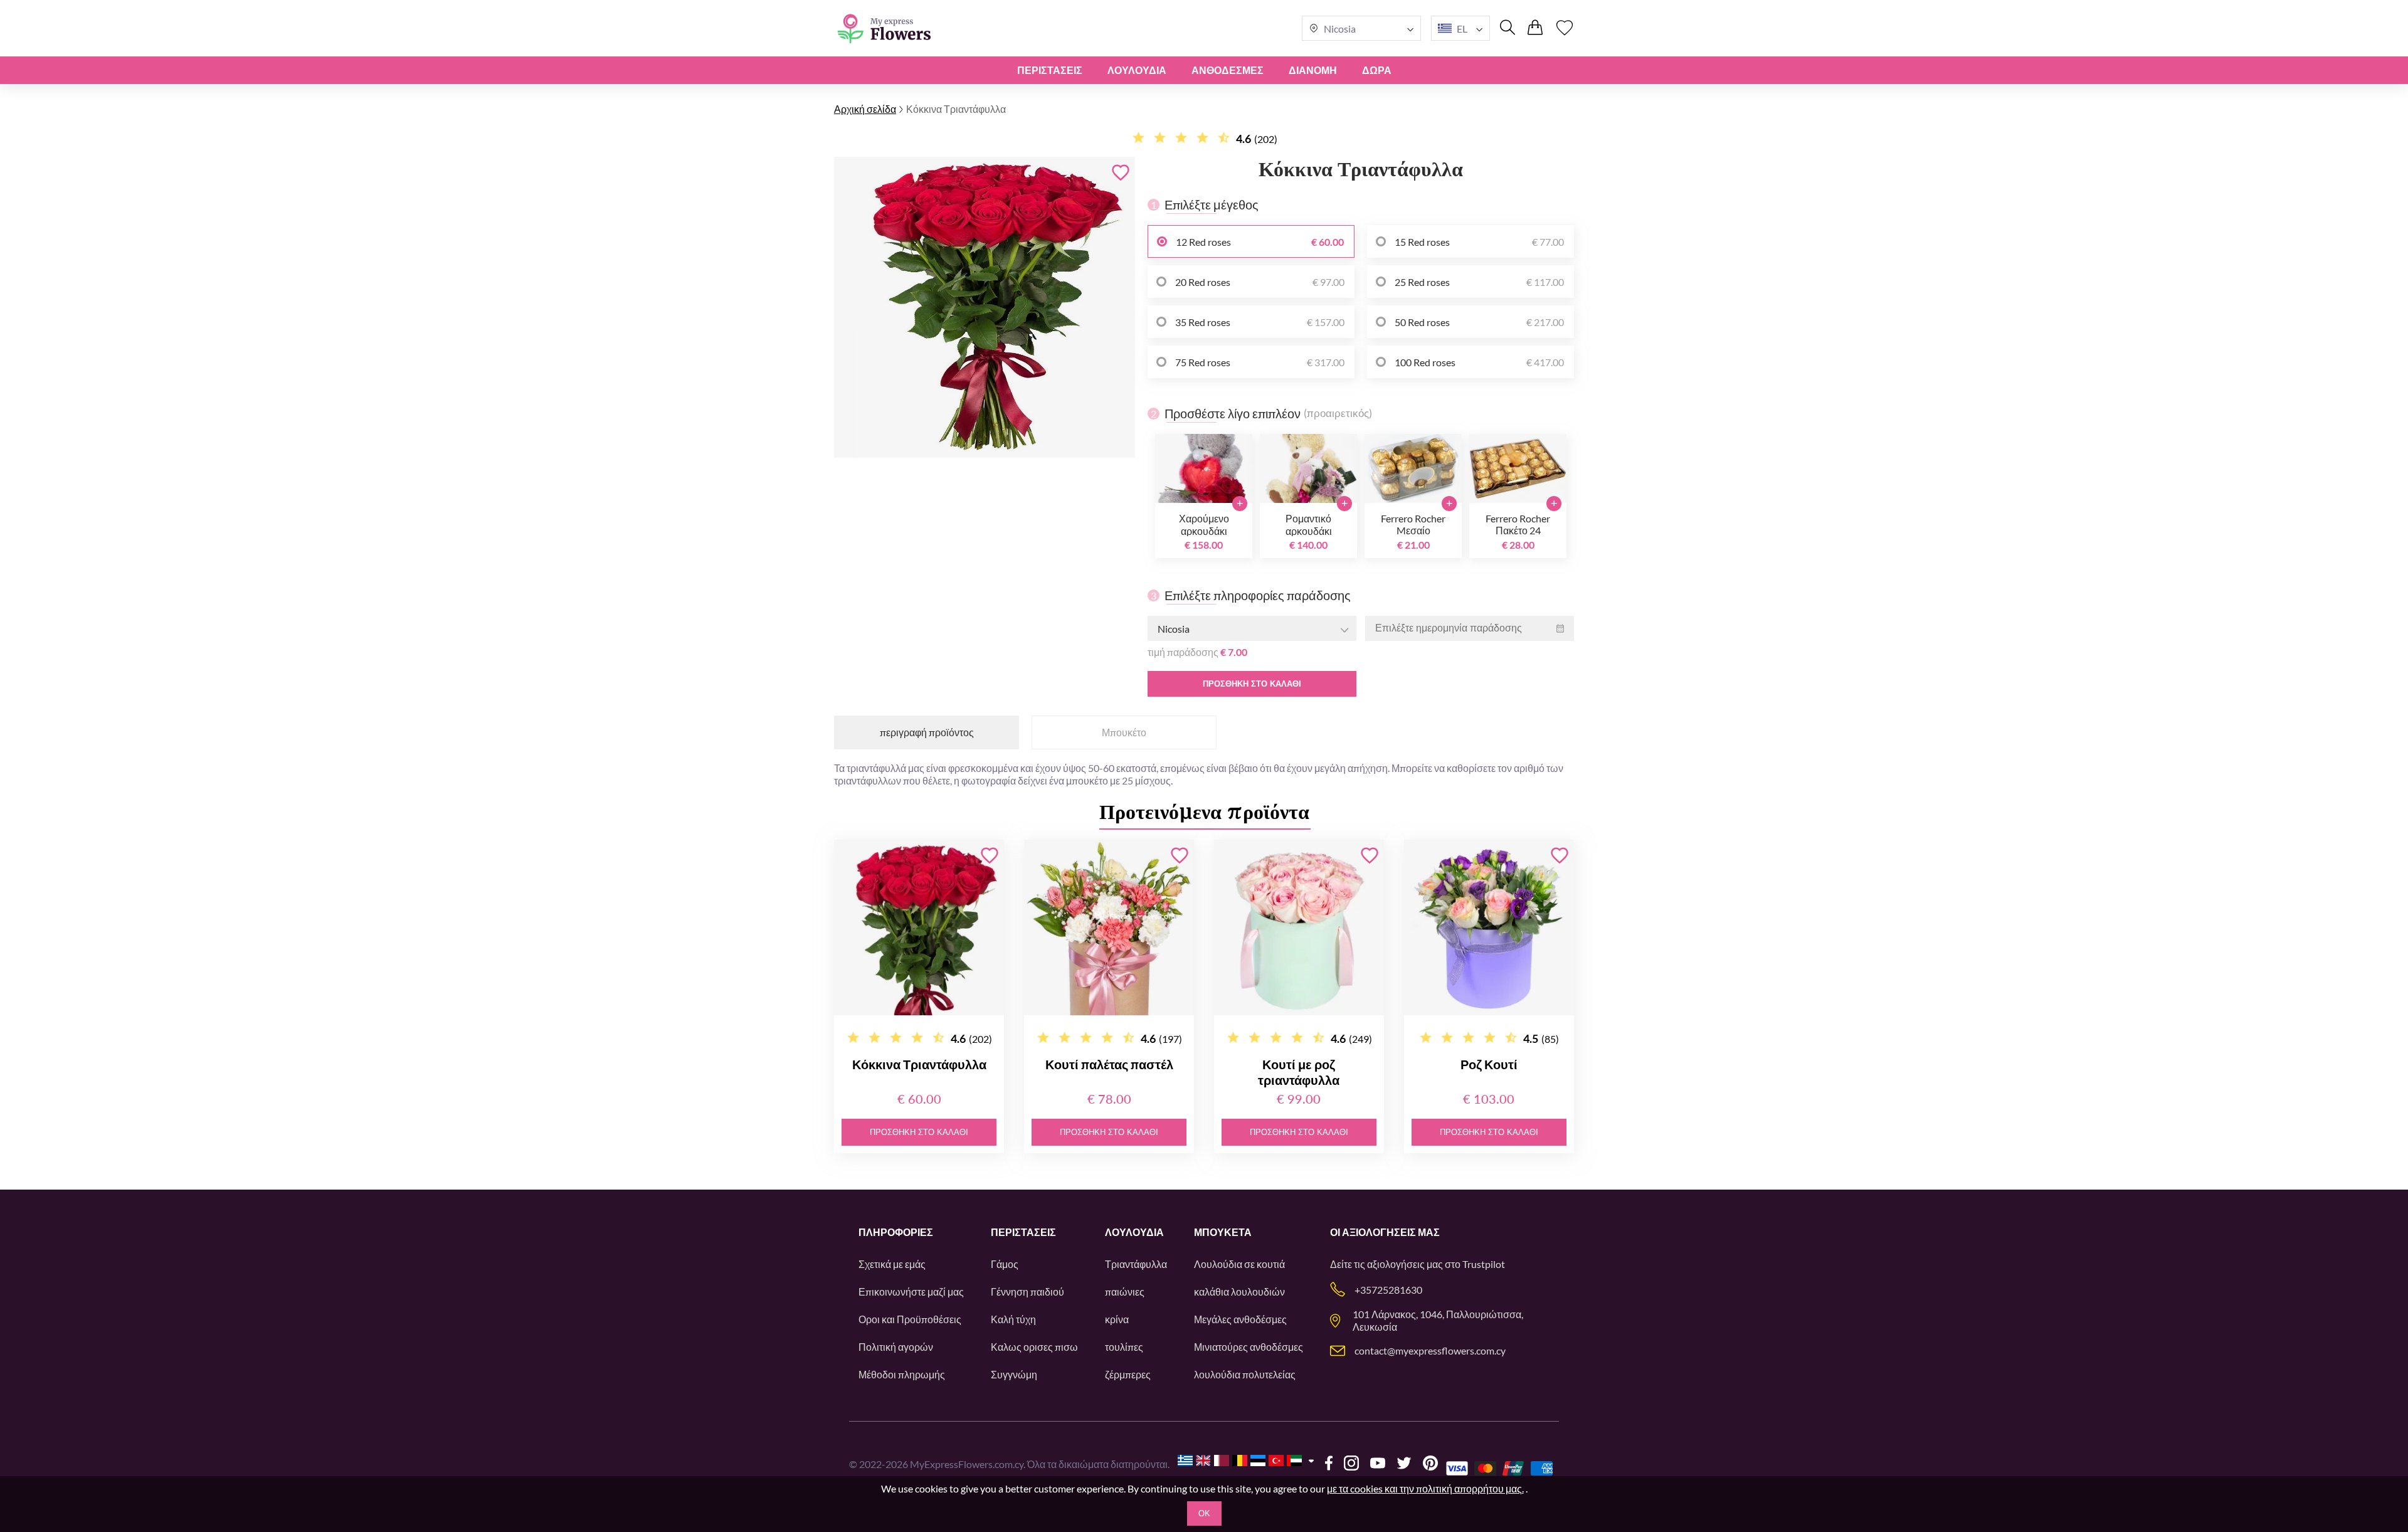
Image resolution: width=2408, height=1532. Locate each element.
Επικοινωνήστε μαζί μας (911, 1292)
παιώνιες (1125, 1292)
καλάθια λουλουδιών (1239, 1292)
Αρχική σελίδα (865, 109)
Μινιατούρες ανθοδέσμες (1249, 1347)
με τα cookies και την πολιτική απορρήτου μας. (1425, 1488)
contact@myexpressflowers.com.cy (1430, 1350)
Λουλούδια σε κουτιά (1239, 1264)
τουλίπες (1124, 1347)
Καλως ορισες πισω (1034, 1347)
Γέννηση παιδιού (1027, 1292)
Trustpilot (1484, 1264)
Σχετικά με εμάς (892, 1264)
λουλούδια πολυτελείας (1245, 1374)
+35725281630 (1388, 1290)
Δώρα (1377, 70)
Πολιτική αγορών (896, 1347)
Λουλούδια (1137, 70)
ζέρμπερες (1128, 1374)
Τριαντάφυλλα (1136, 1264)
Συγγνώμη (1014, 1374)
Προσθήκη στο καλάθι (1252, 684)
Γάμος (1005, 1264)
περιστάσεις (1050, 70)
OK (1204, 1514)
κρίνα (1117, 1319)
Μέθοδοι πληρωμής (902, 1374)
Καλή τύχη (1013, 1319)
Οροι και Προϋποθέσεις (910, 1319)
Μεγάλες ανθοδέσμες (1240, 1319)
